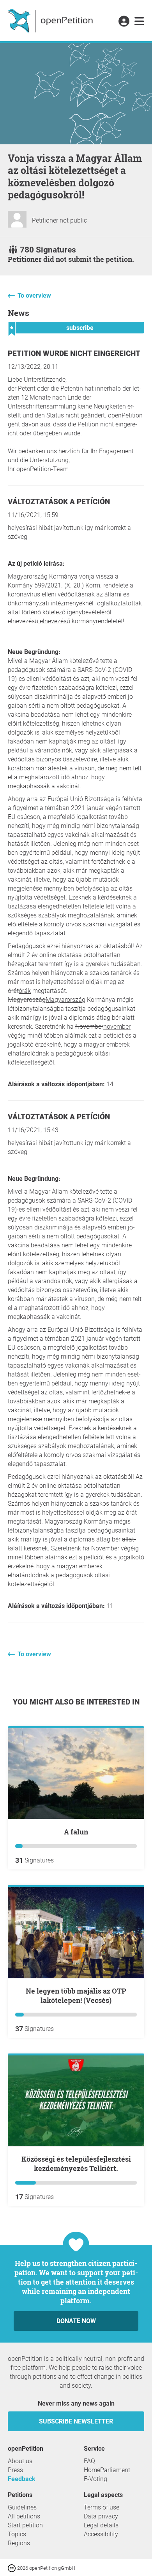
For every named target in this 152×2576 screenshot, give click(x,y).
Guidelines (22, 2507)
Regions (19, 2543)
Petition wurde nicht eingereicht (74, 353)
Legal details (101, 2525)
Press (15, 2470)
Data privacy (101, 2516)
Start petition (25, 2525)
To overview (34, 295)
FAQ (89, 2461)
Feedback (22, 2479)
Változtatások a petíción (59, 502)
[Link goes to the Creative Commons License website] (12, 2568)
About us (20, 2461)
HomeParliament (107, 2470)
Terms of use (102, 2507)
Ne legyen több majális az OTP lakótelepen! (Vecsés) (76, 1996)
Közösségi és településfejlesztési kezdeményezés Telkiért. (76, 2164)
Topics (17, 2534)
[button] (124, 22)
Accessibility (101, 2534)
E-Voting (95, 2479)
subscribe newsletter (76, 2421)
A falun (76, 1832)
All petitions (24, 2516)
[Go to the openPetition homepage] (51, 21)
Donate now (76, 2321)
